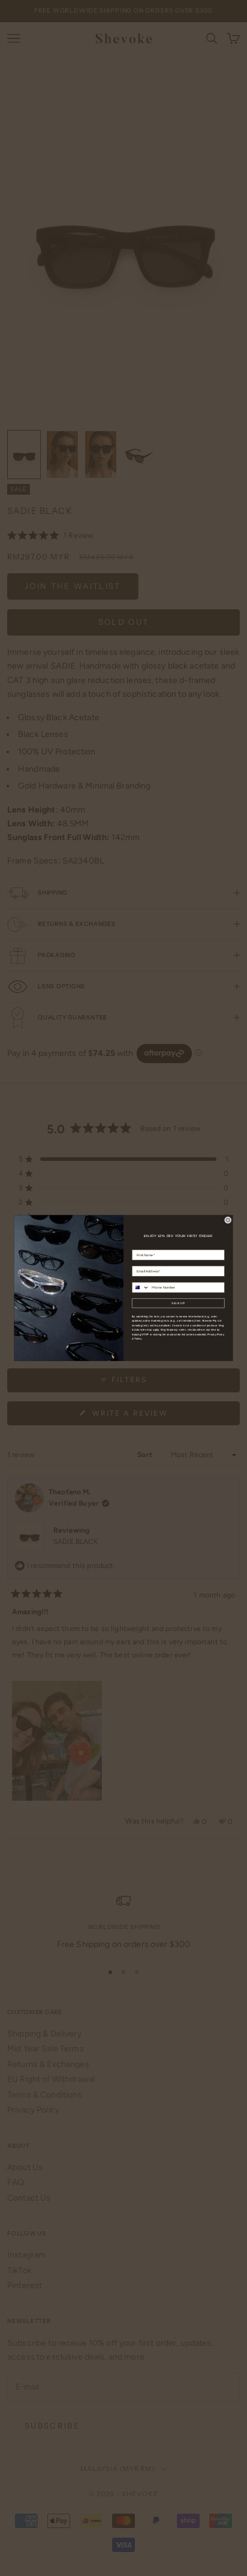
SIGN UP (178, 1303)
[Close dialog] (228, 1220)
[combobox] (141, 1287)
